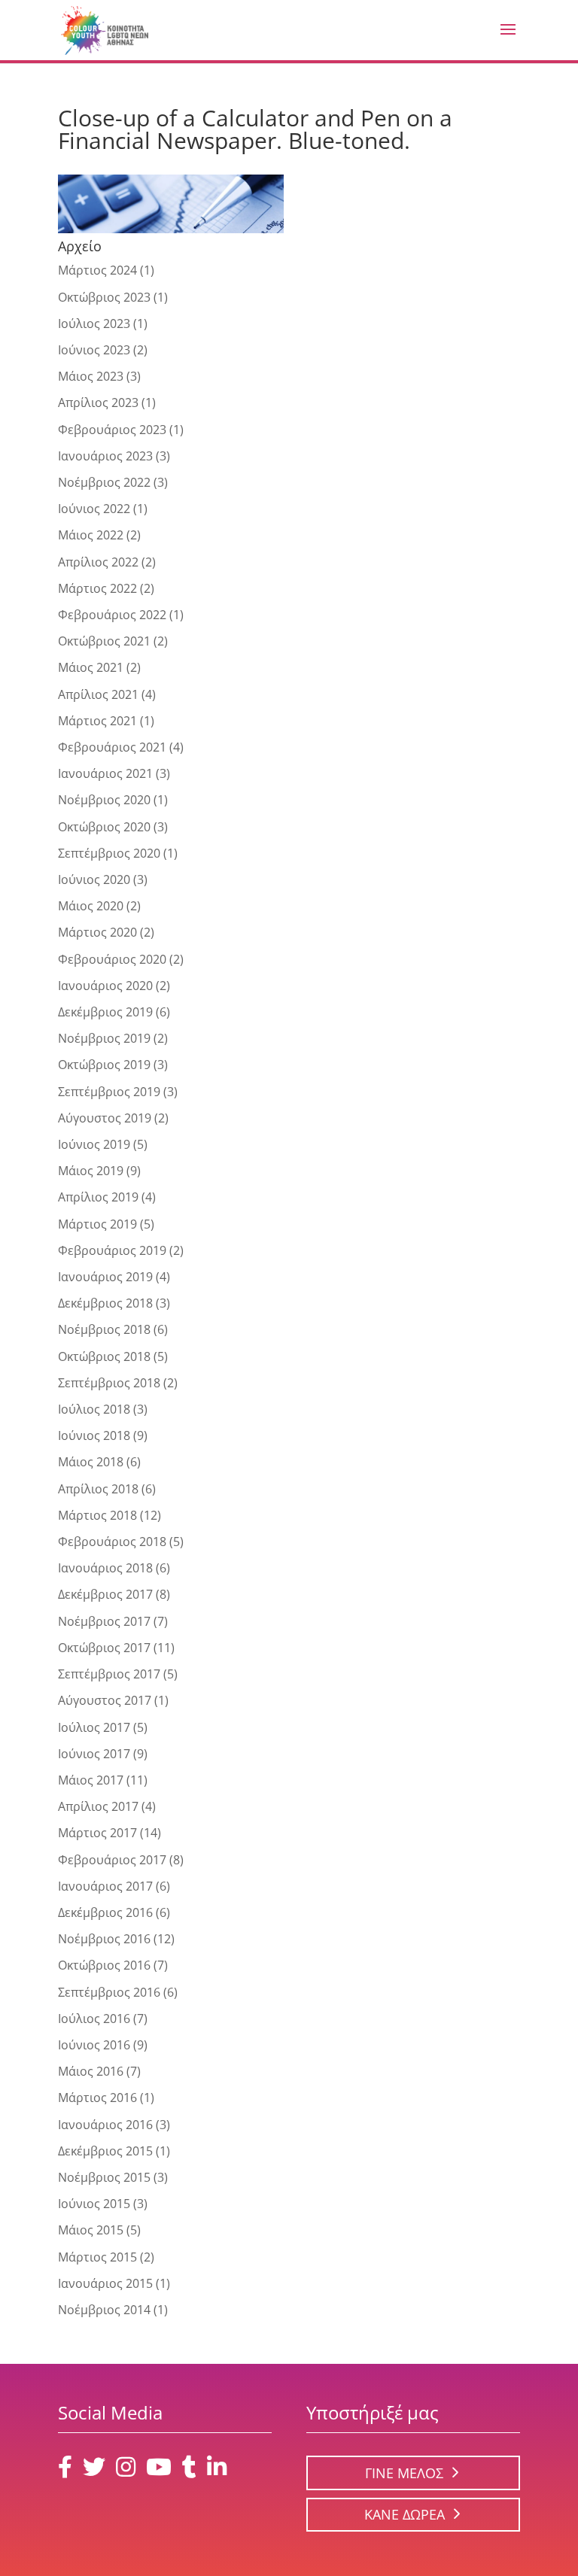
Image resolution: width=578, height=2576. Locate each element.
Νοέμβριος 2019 (104, 1038)
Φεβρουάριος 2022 (112, 615)
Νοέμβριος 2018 (104, 1329)
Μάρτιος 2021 (97, 721)
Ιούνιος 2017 (94, 1754)
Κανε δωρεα (405, 2514)
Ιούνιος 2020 (94, 879)
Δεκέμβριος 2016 (105, 1912)
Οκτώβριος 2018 (104, 1356)
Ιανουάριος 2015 (105, 2283)
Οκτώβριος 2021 (104, 641)
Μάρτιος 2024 (97, 270)
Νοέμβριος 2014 (104, 2310)
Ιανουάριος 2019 (105, 1277)
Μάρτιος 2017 (97, 1833)
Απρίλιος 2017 (98, 1806)
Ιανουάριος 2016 (105, 2125)
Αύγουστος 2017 (105, 1700)
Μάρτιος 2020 (97, 932)
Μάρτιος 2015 (97, 2257)
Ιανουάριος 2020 (105, 986)
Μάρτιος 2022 (97, 588)
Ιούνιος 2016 (94, 2045)
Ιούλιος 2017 (94, 1727)
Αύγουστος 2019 (105, 1118)
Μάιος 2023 (91, 376)
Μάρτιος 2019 (97, 1224)
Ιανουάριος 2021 (105, 773)
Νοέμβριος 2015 (104, 2177)
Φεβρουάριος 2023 (112, 430)
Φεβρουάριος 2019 (112, 1250)
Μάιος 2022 (91, 535)
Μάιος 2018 (91, 1462)
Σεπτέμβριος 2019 (109, 1092)
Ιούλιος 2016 (94, 2019)
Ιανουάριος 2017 (105, 1886)
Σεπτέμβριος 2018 (109, 1383)
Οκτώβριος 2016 (104, 1965)
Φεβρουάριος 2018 (112, 1542)
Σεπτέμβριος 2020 (109, 853)
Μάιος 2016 (91, 2071)
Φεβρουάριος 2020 (112, 959)
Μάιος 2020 (91, 906)
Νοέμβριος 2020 (104, 800)
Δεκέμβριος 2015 (105, 2151)
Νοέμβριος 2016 (104, 1939)
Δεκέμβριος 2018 (105, 1303)
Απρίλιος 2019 (98, 1197)
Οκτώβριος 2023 (104, 297)
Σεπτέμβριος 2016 (109, 1992)
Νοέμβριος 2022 (104, 482)
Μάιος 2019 (91, 1171)
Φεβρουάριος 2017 (112, 1860)
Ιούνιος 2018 (94, 1435)
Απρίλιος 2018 (98, 1489)
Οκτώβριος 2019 (104, 1065)
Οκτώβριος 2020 (104, 827)
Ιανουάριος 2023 (105, 456)
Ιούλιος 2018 (94, 1409)
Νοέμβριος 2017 (104, 1621)
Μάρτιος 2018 (97, 1515)
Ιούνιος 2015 (94, 2204)
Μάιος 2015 (91, 2230)
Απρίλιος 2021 (98, 694)
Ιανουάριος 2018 (105, 1568)
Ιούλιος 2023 (94, 324)
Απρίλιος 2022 (98, 562)
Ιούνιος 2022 (94, 509)
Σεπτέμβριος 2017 (109, 1674)
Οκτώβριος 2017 (104, 1648)
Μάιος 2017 (91, 1780)
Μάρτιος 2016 (97, 2098)
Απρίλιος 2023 (98, 402)
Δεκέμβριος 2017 (105, 1594)
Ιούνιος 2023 (94, 350)
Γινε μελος (404, 2473)
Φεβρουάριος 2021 (112, 747)
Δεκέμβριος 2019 (105, 1012)
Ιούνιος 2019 (94, 1144)
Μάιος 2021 (91, 667)
